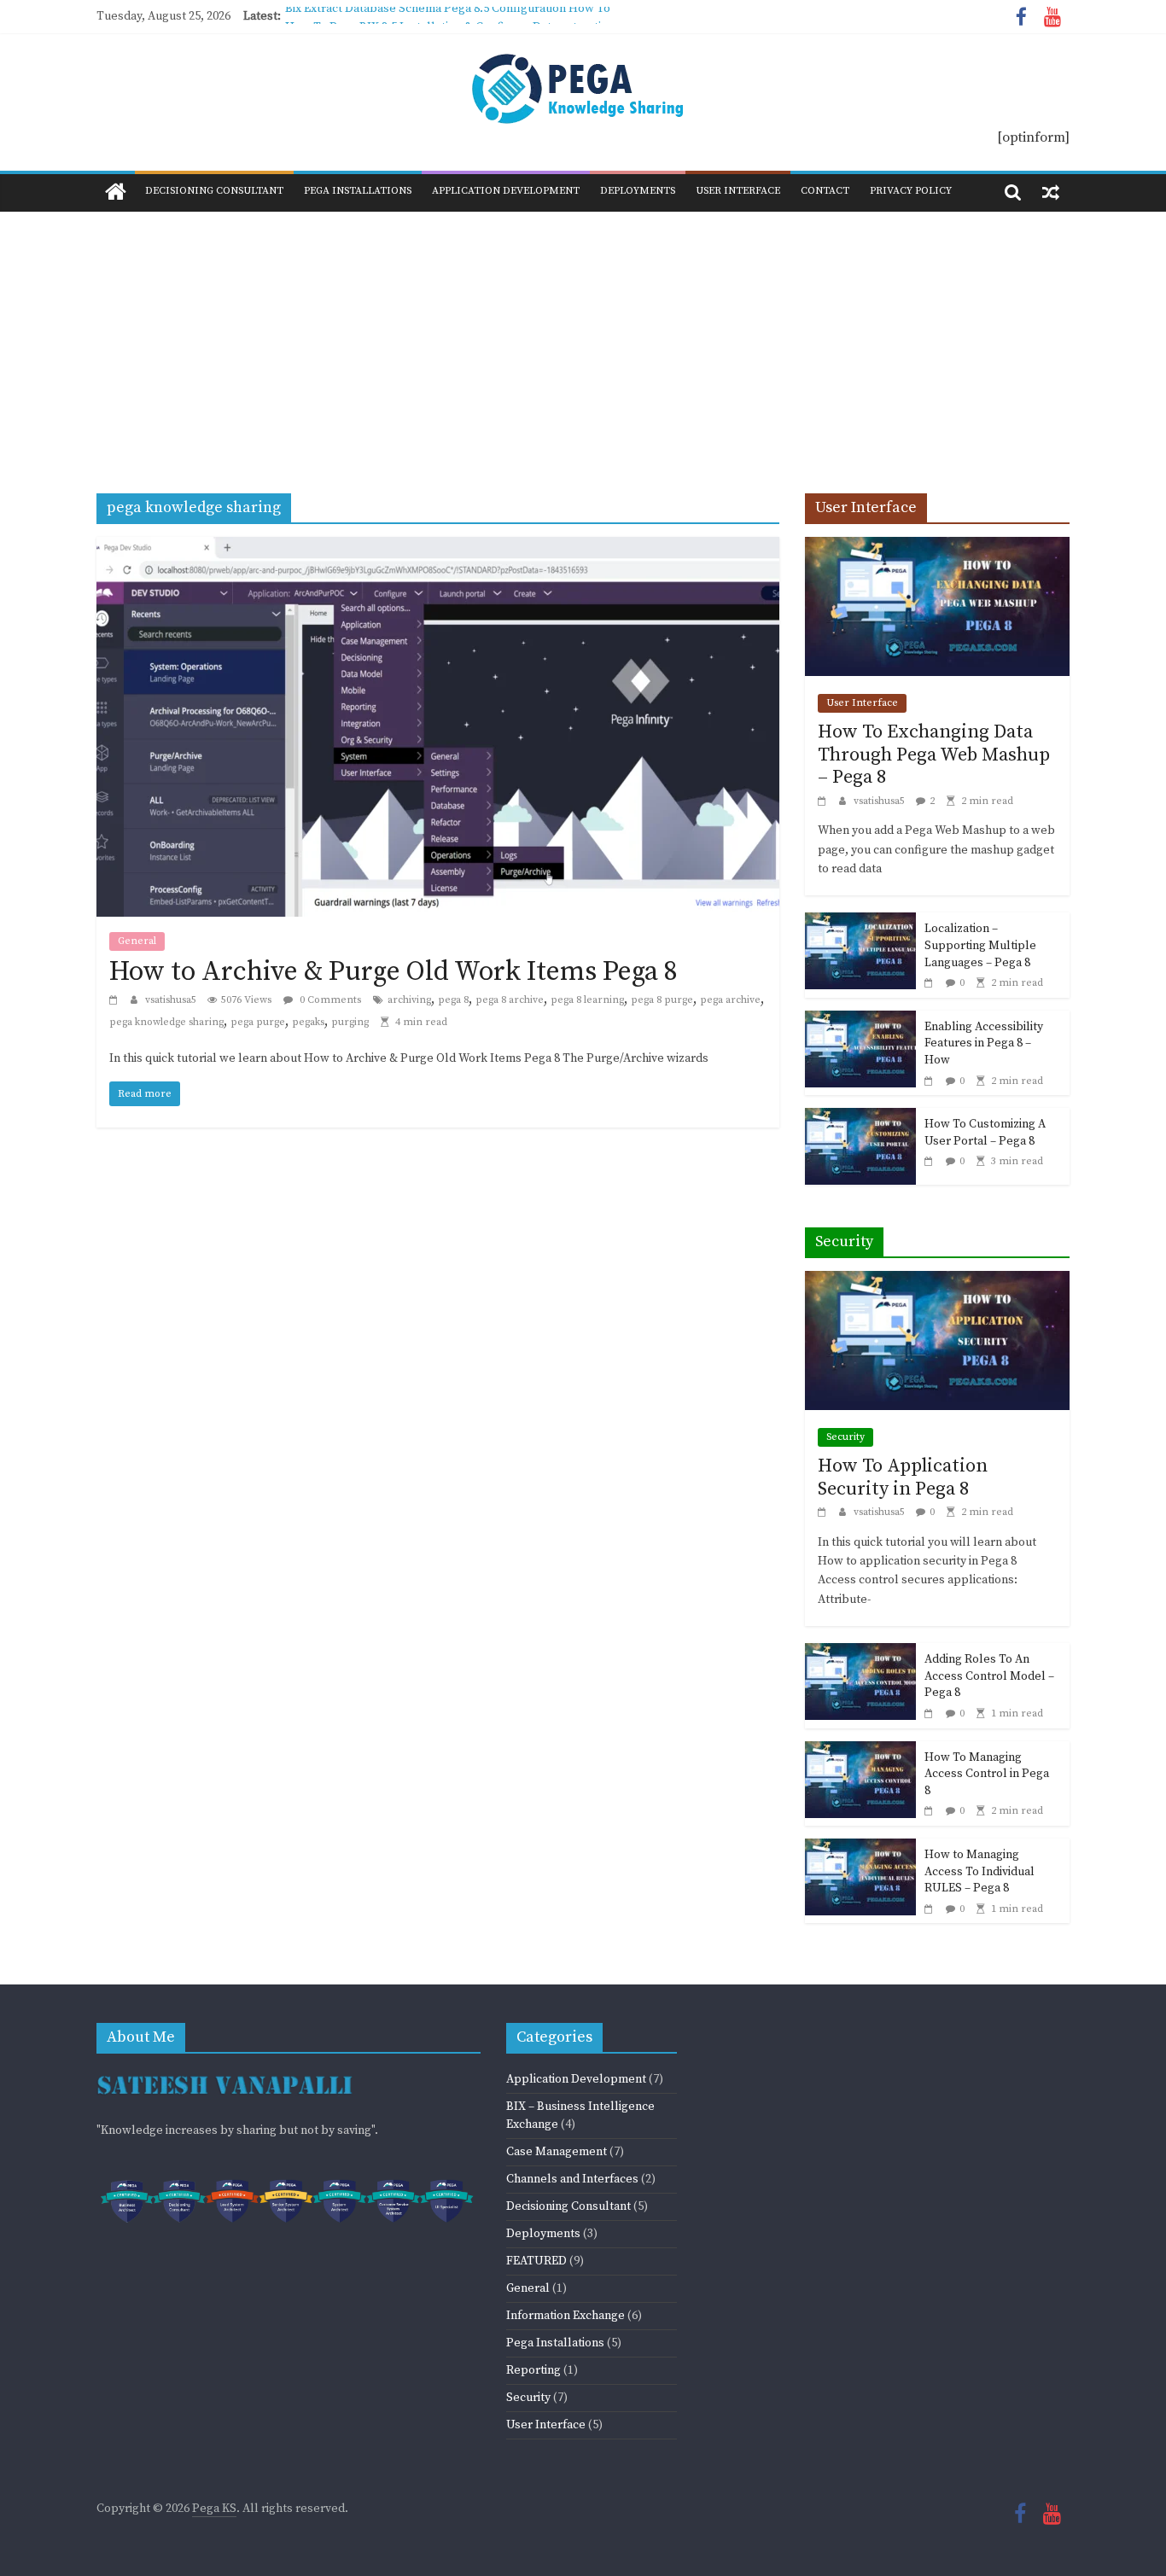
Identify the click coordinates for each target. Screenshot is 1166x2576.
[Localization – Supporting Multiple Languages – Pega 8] (860, 923)
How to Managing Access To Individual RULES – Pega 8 (979, 1871)
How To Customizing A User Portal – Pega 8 (985, 1133)
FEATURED (536, 2261)
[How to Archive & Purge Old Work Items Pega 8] (438, 547)
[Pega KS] (116, 193)
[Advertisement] (583, 340)
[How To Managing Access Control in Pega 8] (860, 1751)
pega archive (730, 1000)
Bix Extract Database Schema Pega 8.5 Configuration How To (448, 16)
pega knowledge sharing (166, 1022)
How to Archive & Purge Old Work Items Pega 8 (394, 972)
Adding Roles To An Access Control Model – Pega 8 (989, 1676)
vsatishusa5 (172, 1000)
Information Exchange (566, 2316)
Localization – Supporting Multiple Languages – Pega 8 (980, 945)
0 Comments (329, 1000)
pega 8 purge (662, 1000)
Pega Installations (358, 191)
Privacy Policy (911, 191)
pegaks (308, 1022)
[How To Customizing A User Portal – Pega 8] (860, 1118)
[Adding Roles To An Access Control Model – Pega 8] (860, 1653)
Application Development (506, 191)
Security (845, 1437)
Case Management (557, 2152)
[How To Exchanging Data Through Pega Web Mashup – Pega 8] (937, 547)
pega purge (258, 1022)
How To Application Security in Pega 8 (903, 1477)
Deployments (638, 191)
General (137, 941)
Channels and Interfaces (572, 2179)
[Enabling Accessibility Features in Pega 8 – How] (860, 1021)
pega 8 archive (510, 1000)
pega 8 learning (587, 1000)
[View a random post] (1051, 192)
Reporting (533, 2370)
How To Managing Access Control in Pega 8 (987, 1774)
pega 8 (453, 1000)
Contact (825, 191)
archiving (409, 1000)
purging (350, 1022)
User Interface (738, 191)
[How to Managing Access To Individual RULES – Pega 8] (860, 1849)
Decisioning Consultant (214, 191)
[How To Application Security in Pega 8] (937, 1281)
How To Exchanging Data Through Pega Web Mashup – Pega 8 (934, 755)
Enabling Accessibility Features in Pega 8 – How (984, 1043)
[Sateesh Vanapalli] (224, 2074)
